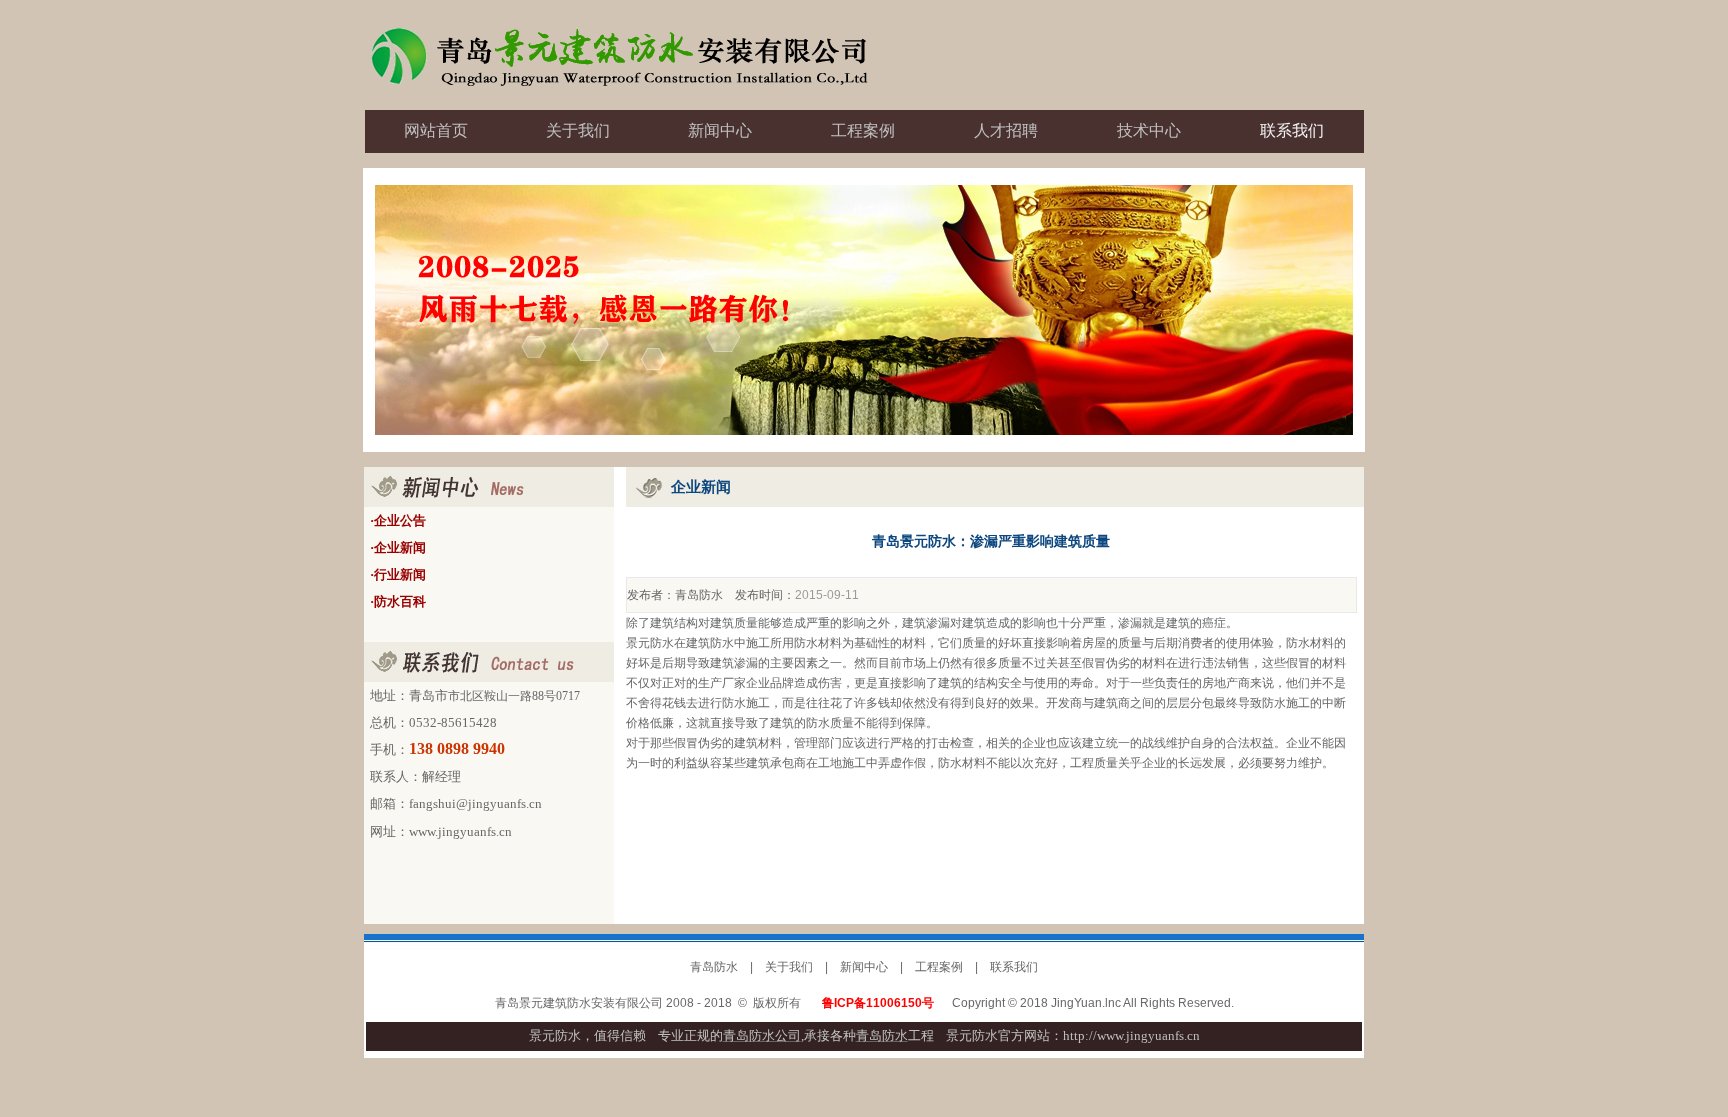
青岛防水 (699, 595)
